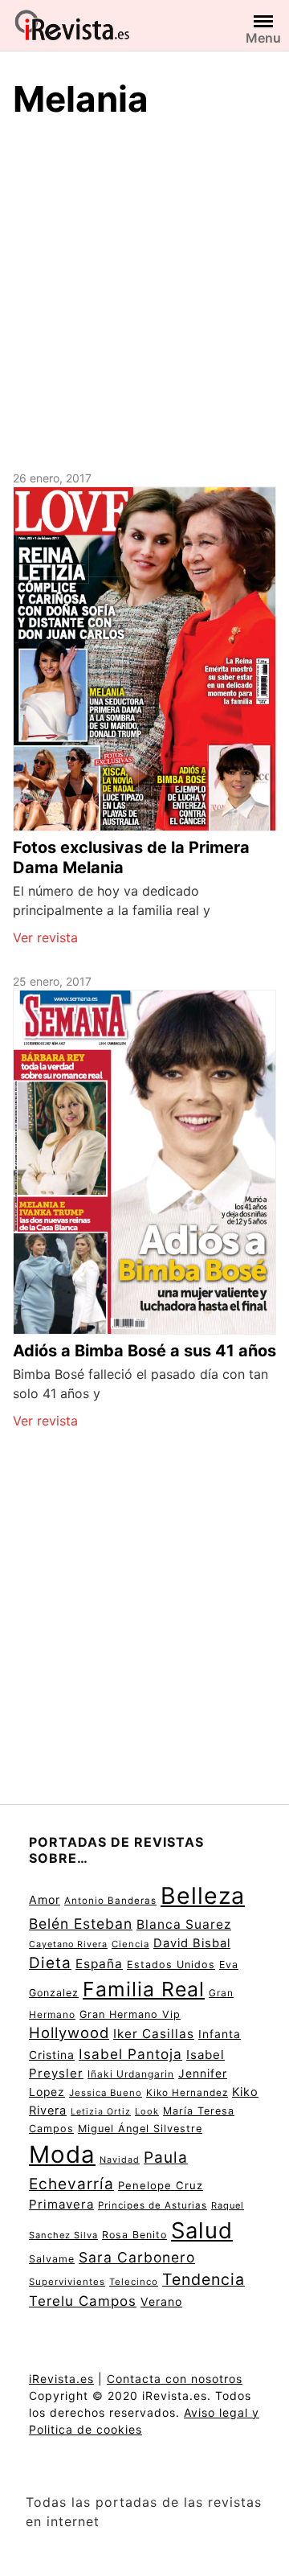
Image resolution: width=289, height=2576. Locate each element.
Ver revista (45, 937)
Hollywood (69, 2032)
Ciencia (130, 1944)
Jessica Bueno (106, 2093)
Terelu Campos (83, 2301)
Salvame (52, 2259)
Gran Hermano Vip (130, 2014)
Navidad (120, 2160)
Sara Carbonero (137, 2257)
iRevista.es (61, 2379)
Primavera (61, 2204)
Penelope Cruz (161, 2185)
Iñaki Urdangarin (131, 2074)
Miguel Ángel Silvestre (140, 2129)
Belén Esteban (81, 1924)
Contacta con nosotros (175, 2379)
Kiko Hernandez (187, 2093)
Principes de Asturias (153, 2205)
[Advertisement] (144, 292)
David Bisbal (192, 1943)
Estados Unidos (171, 1965)
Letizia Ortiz (101, 2112)
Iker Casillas (154, 2034)
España (99, 1964)
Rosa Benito (134, 2235)
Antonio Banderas (110, 1901)
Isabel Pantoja (130, 2054)
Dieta (50, 1963)
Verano (161, 2301)
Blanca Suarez (184, 1924)
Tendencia (204, 2279)
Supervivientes (67, 2282)
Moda (62, 2154)
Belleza (203, 1895)
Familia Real (144, 1989)
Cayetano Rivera (68, 1944)
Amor (45, 1899)
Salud (202, 2230)
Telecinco (134, 2282)
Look (147, 2111)
